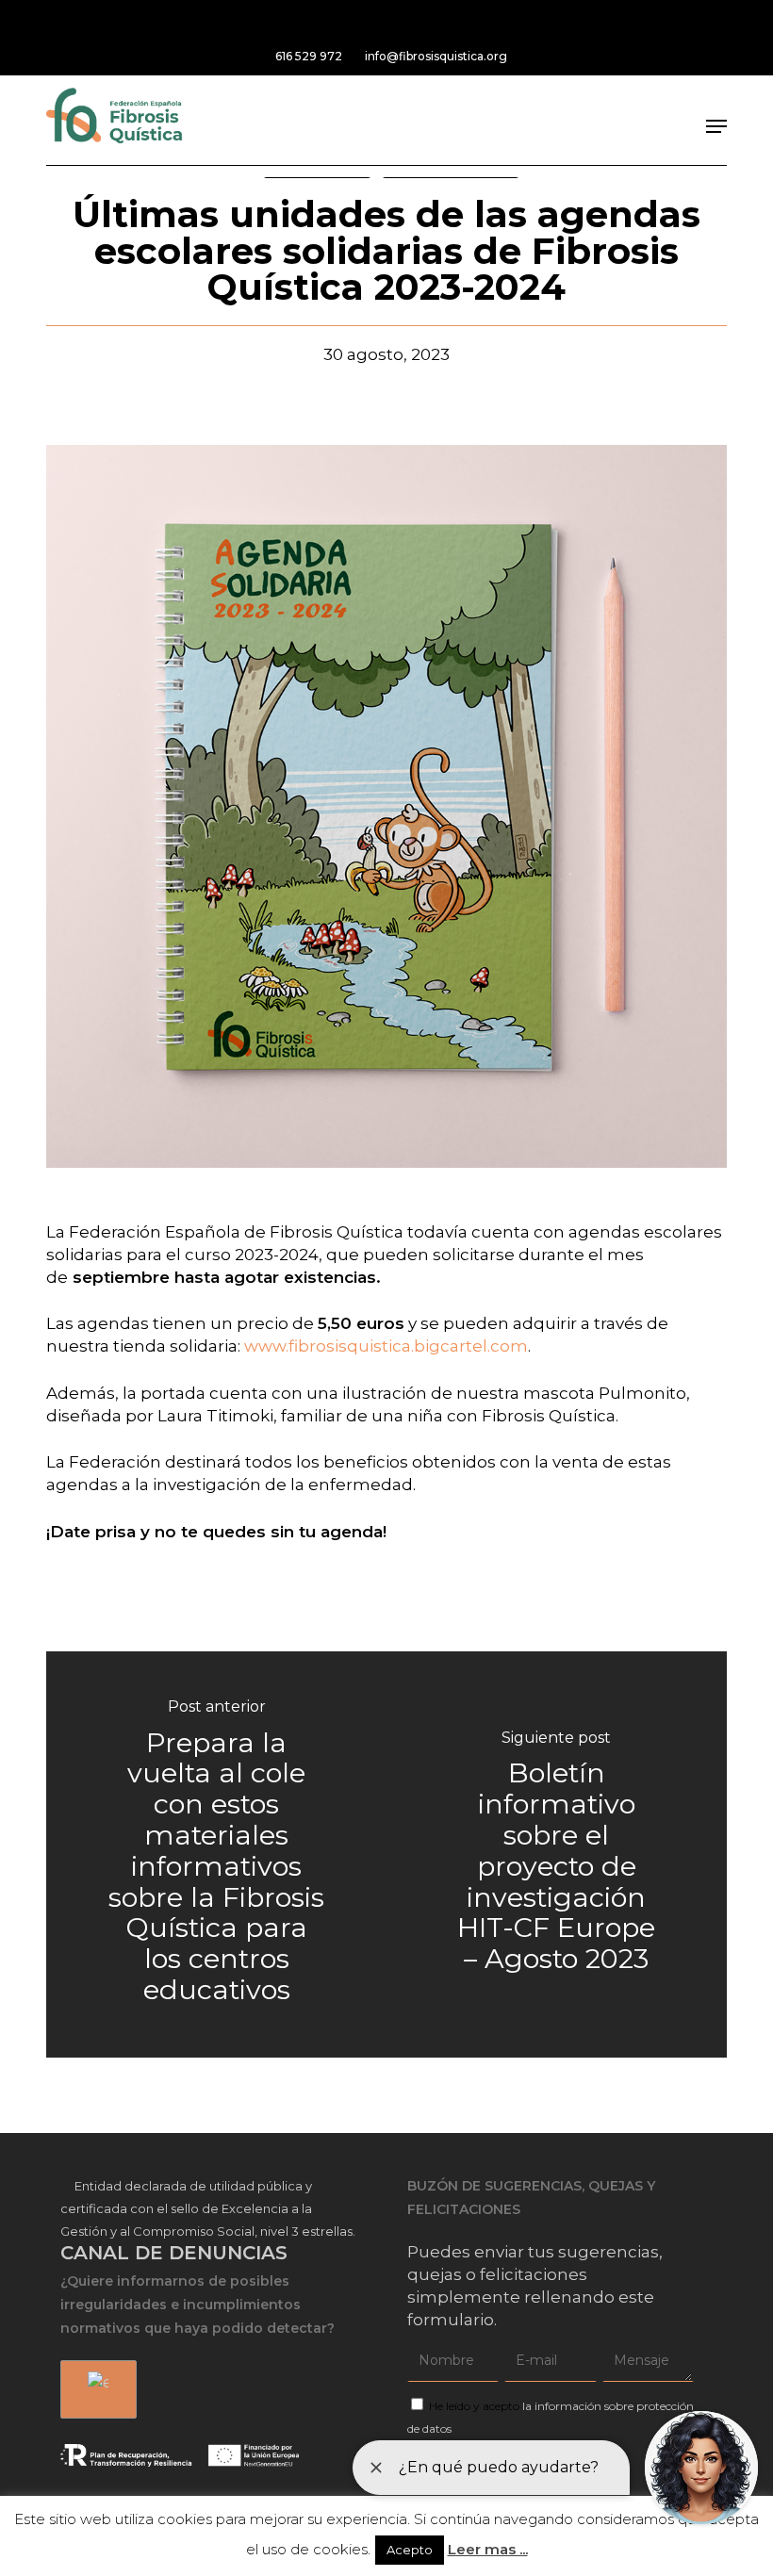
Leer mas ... (488, 2549)
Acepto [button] (410, 2550)
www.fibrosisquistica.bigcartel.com (386, 1346)
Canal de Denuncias (174, 2253)
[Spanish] (95, 2390)
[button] (716, 126)
